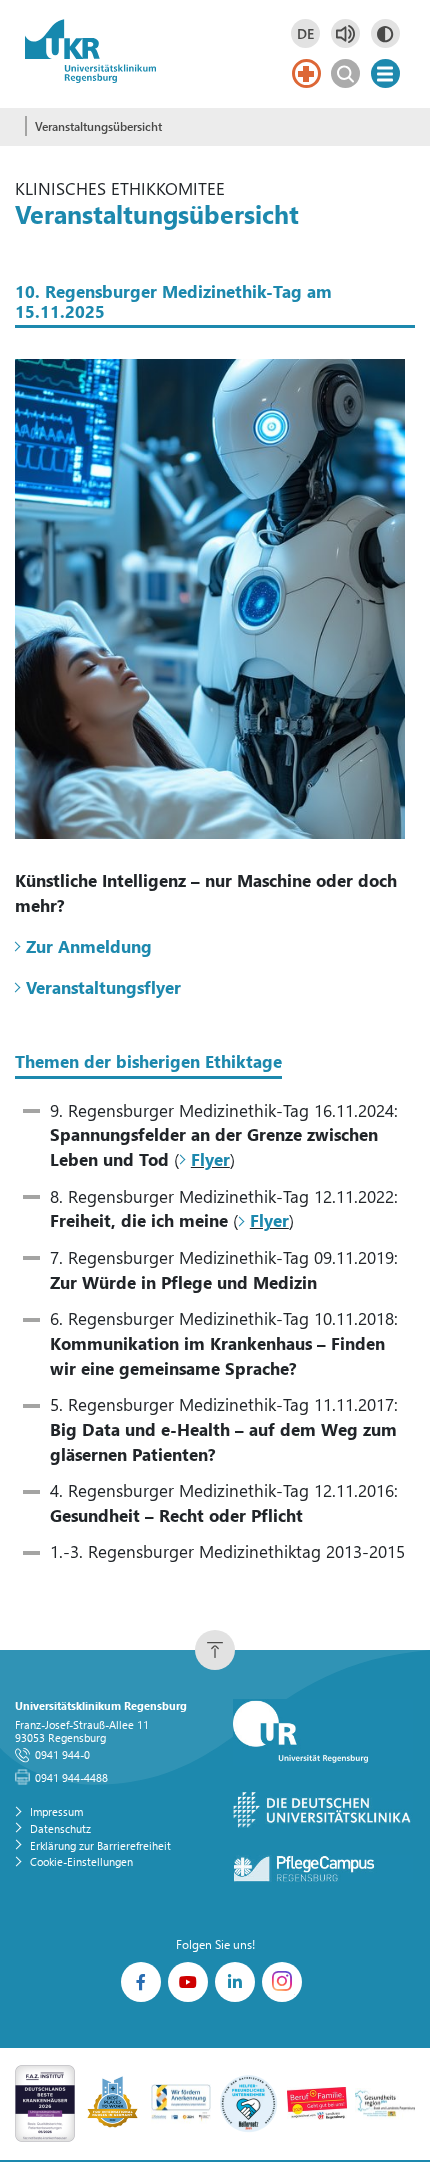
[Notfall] (306, 73)
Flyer (210, 1159)
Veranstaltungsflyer (106, 987)
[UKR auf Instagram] (282, 1982)
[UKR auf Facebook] (141, 1982)
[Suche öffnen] (345, 73)
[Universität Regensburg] (323, 1732)
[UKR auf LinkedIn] (235, 1982)
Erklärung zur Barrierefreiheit (100, 1845)
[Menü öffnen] (385, 73)
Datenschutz (60, 1828)
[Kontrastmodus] (385, 33)
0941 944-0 (62, 1754)
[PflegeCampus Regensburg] (323, 1869)
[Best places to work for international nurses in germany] (113, 2102)
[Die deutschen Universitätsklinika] (323, 1810)
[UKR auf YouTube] (188, 1982)
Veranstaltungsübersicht (98, 126)
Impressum (56, 1811)
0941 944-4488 (71, 1777)
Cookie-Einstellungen (81, 1861)
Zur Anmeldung (89, 946)
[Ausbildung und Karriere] (181, 2102)
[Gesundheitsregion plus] (385, 2102)
